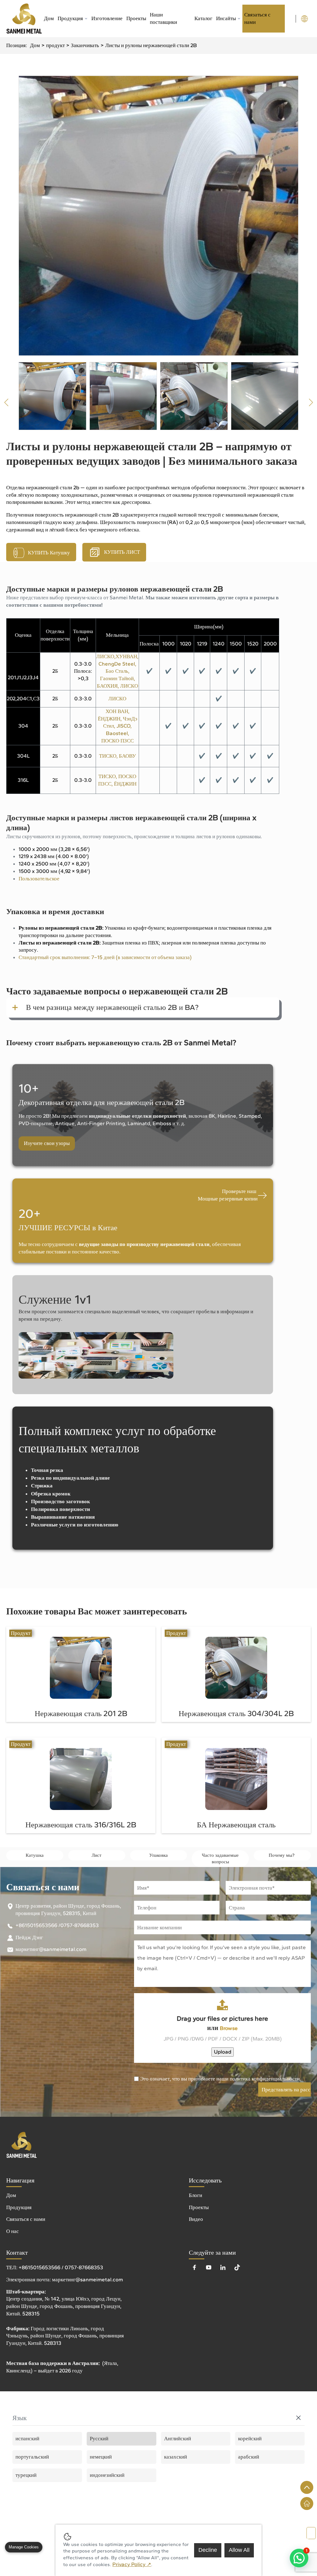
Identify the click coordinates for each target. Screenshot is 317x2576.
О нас (13, 2231)
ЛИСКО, (106, 656)
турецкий (26, 2475)
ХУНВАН (126, 656)
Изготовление (107, 18)
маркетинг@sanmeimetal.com (51, 1949)
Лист (97, 1855)
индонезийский (107, 2475)
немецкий (101, 2457)
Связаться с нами (257, 18)
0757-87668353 (80, 1925)
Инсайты (226, 18)
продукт (55, 45)
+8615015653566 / (38, 1925)
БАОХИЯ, (109, 686)
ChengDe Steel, (117, 664)
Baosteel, (117, 733)
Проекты (136, 18)
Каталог (203, 18)
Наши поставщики (163, 18)
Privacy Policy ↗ (132, 2564)
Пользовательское (39, 878)
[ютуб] (209, 2267)
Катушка (35, 1855)
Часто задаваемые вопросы (220, 1858)
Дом (49, 18)
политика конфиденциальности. (265, 2079)
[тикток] (237, 2267)
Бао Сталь (117, 671)
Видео (196, 2219)
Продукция (70, 18)
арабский (249, 2457)
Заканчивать (85, 45)
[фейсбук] (194, 2267)
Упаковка (158, 1855)
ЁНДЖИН (125, 784)
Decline (208, 2550)
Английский (178, 2438)
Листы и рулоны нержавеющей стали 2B (151, 45)
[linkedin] (223, 2267)
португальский (32, 2457)
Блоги (195, 2195)
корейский (250, 2438)
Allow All (239, 2550)
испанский (27, 2438)
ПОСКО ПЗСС (117, 741)
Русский (99, 2438)
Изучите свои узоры (47, 1143)
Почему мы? (282, 1855)
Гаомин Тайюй (117, 678)
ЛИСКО (129, 686)
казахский (176, 2457)
